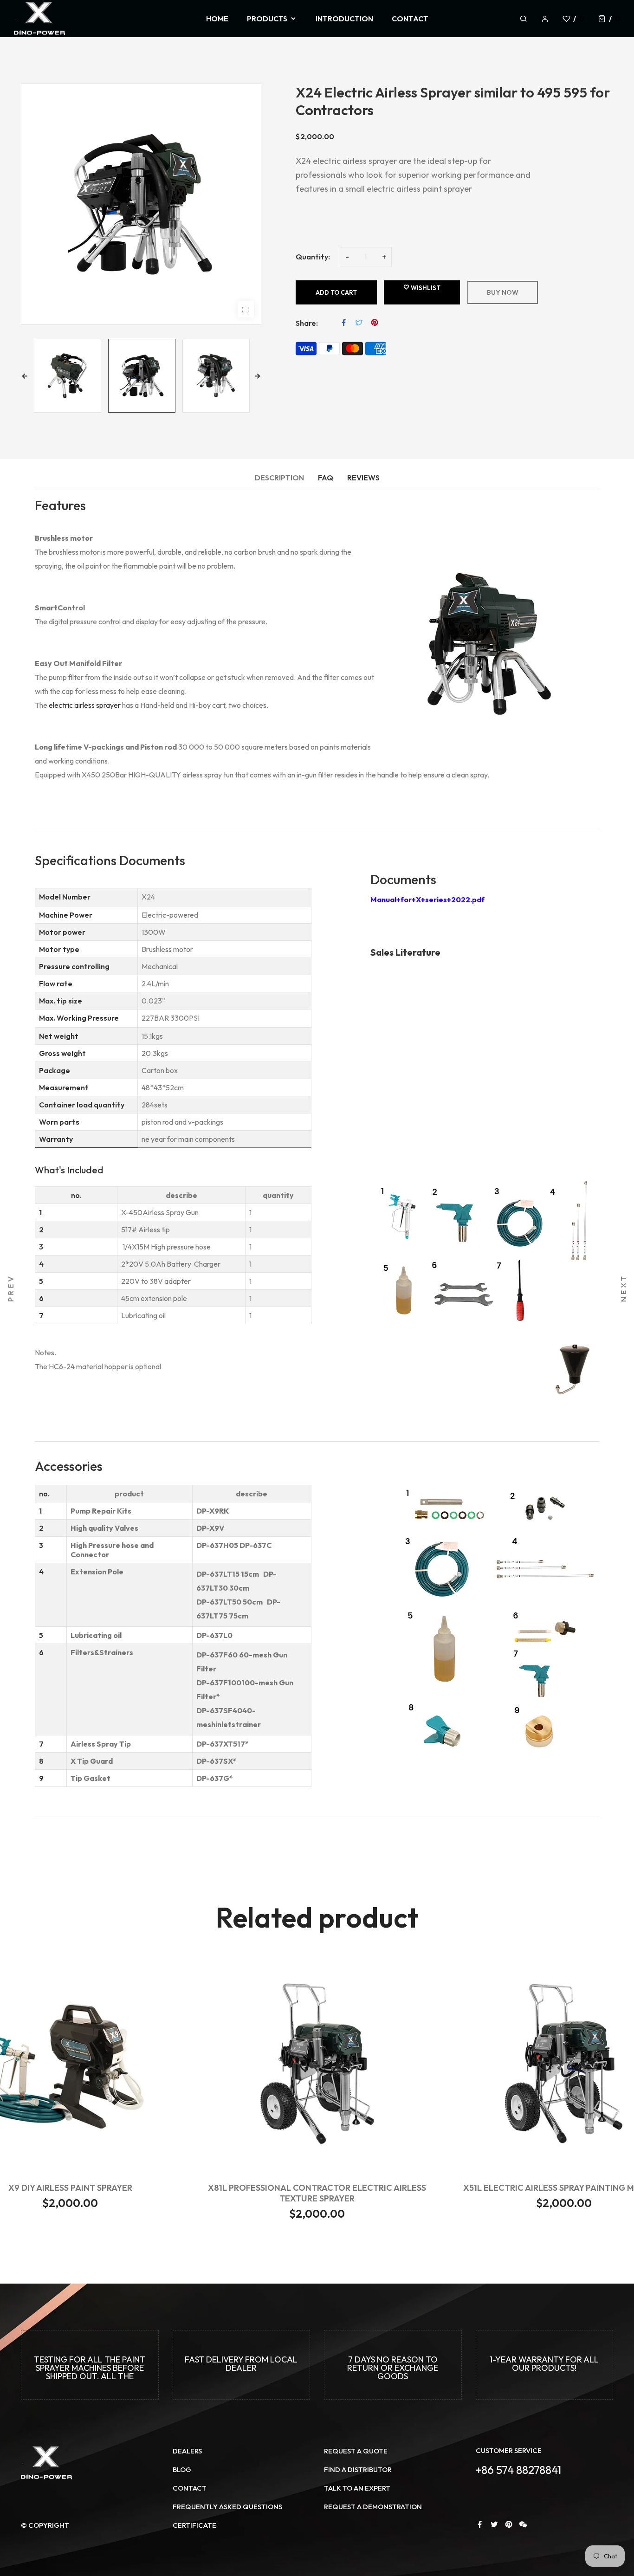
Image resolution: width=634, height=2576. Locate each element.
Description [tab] (279, 478)
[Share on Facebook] (344, 323)
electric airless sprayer (85, 705)
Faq (326, 478)
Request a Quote (356, 2451)
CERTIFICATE (194, 2525)
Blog (182, 2469)
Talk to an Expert (357, 2488)
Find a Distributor (358, 2469)
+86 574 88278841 (518, 2470)
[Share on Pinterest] (375, 323)
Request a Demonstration (373, 2507)
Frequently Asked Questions (227, 2507)
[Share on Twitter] (359, 323)
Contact (190, 2488)
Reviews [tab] (363, 478)
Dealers (187, 2451)
